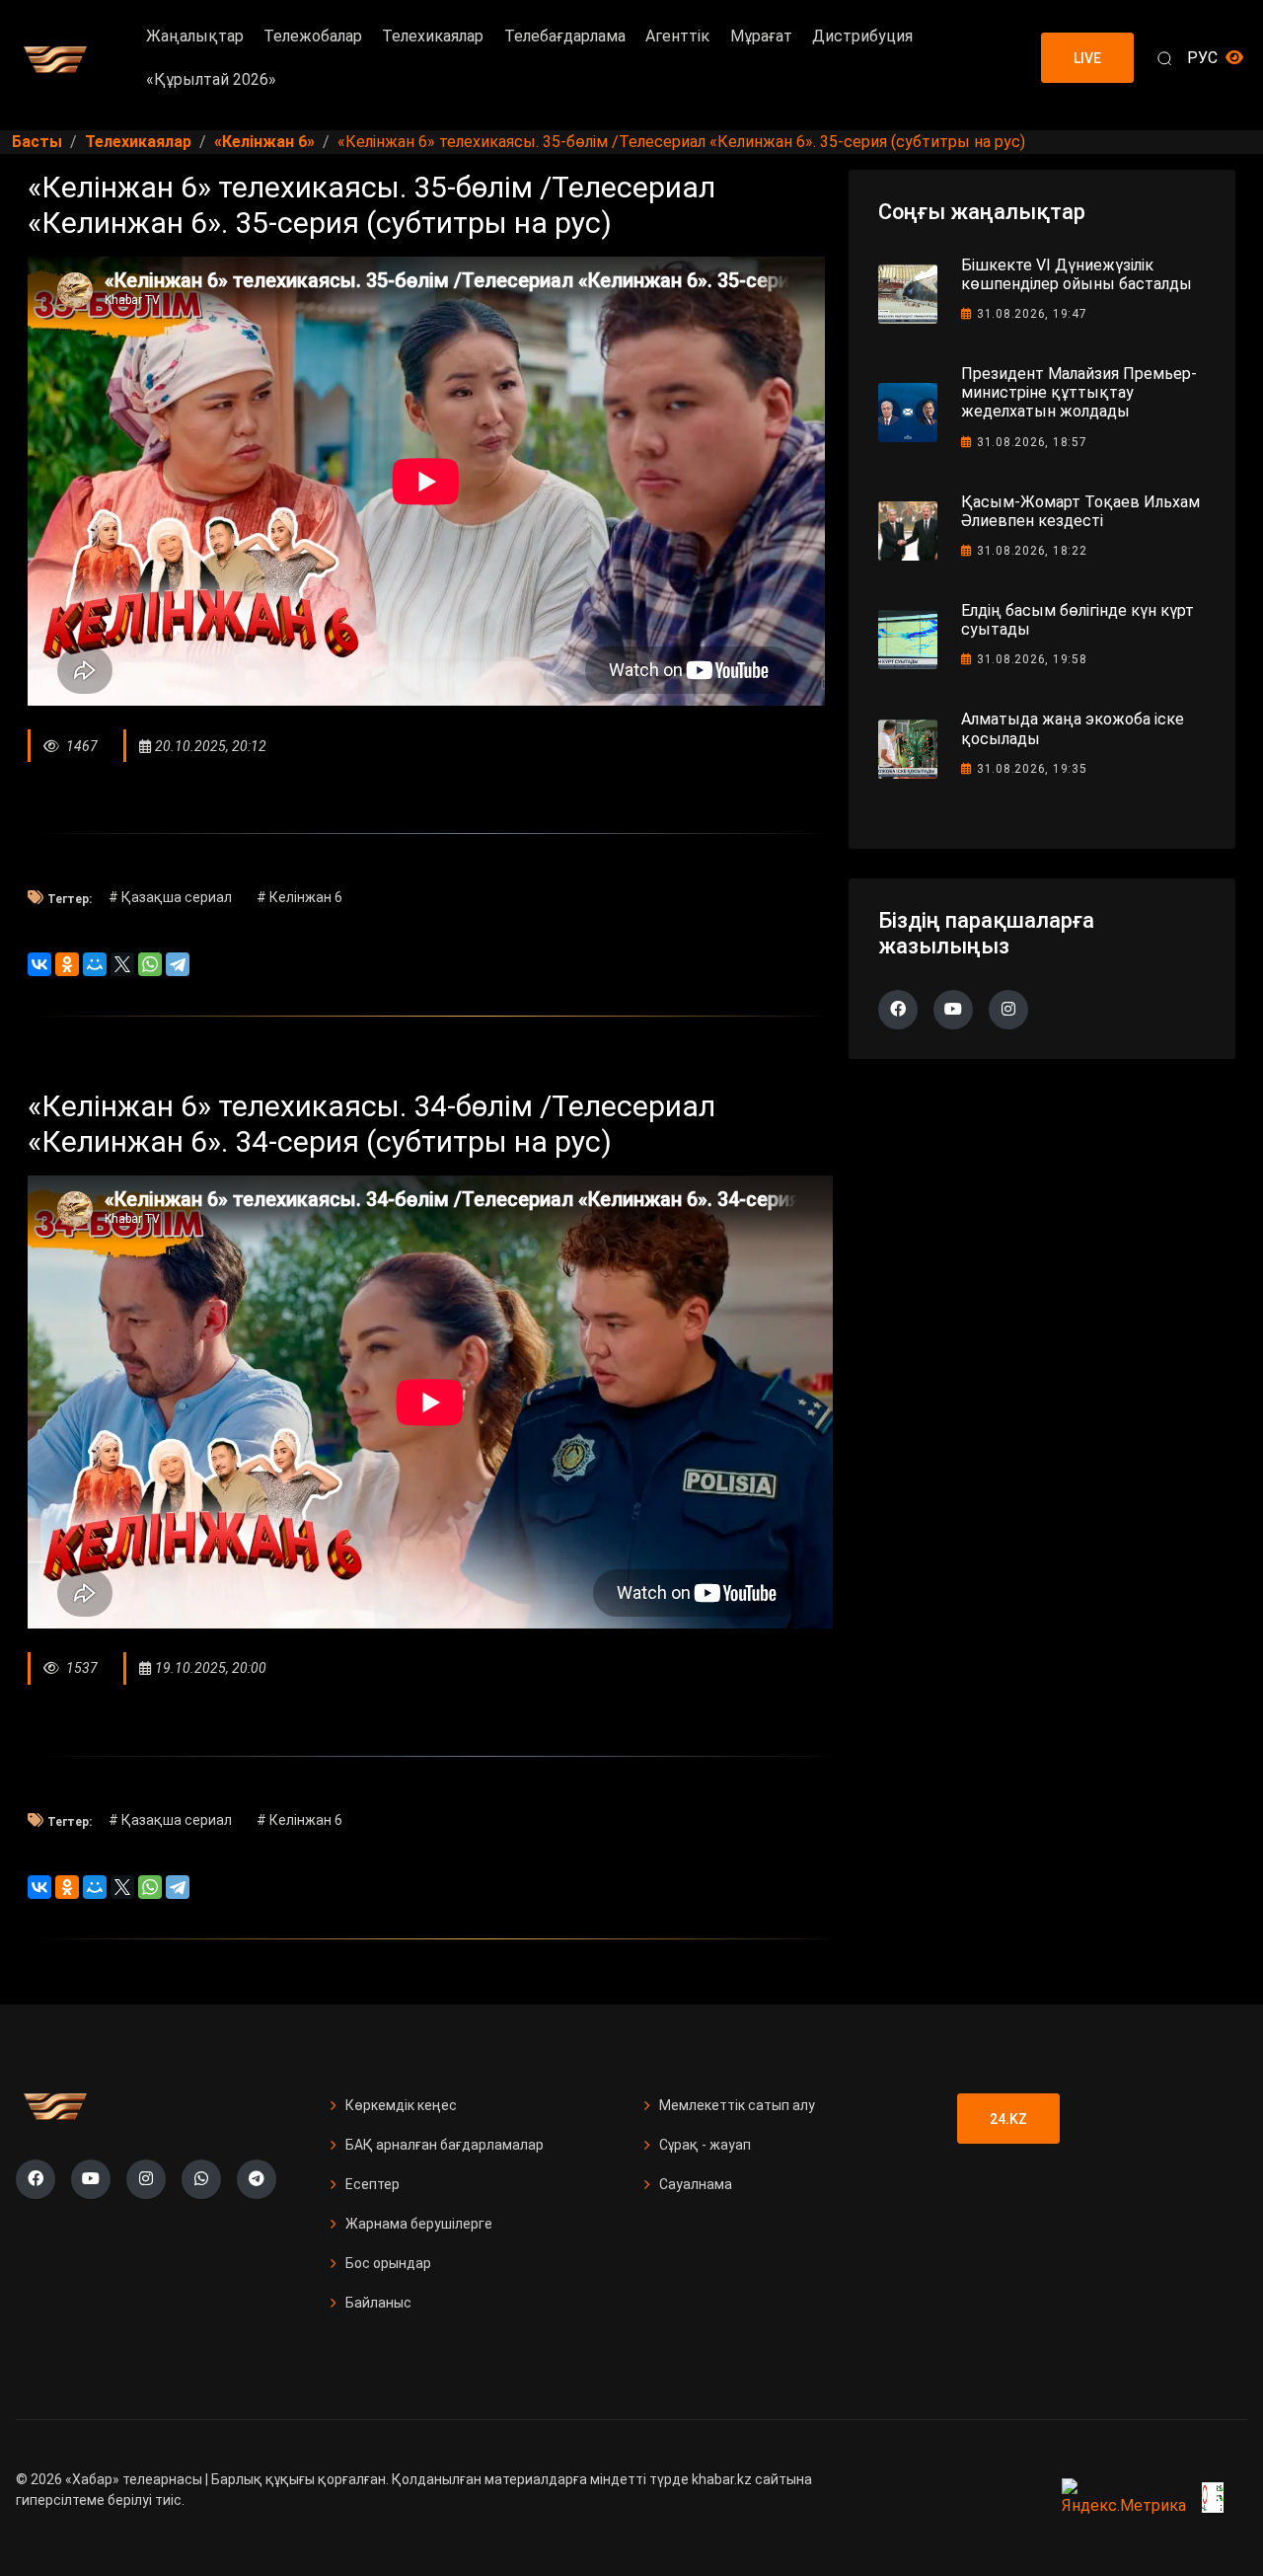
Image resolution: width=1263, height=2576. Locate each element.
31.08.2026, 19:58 (1032, 659)
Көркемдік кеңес (401, 2105)
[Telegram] (178, 964)
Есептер (372, 2184)
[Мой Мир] (95, 964)
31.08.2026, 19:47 (1032, 314)
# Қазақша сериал (170, 897)
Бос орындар (388, 2263)
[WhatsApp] (150, 964)
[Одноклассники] (67, 964)
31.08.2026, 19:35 (1032, 769)
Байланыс (378, 2303)
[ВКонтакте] (39, 964)
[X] (122, 964)
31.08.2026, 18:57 (1032, 442)
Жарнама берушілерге (419, 2224)
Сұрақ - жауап (705, 2145)
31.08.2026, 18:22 (1032, 551)
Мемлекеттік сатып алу (737, 2105)
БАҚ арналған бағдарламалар (445, 2145)
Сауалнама (696, 2184)
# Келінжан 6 (299, 897)
